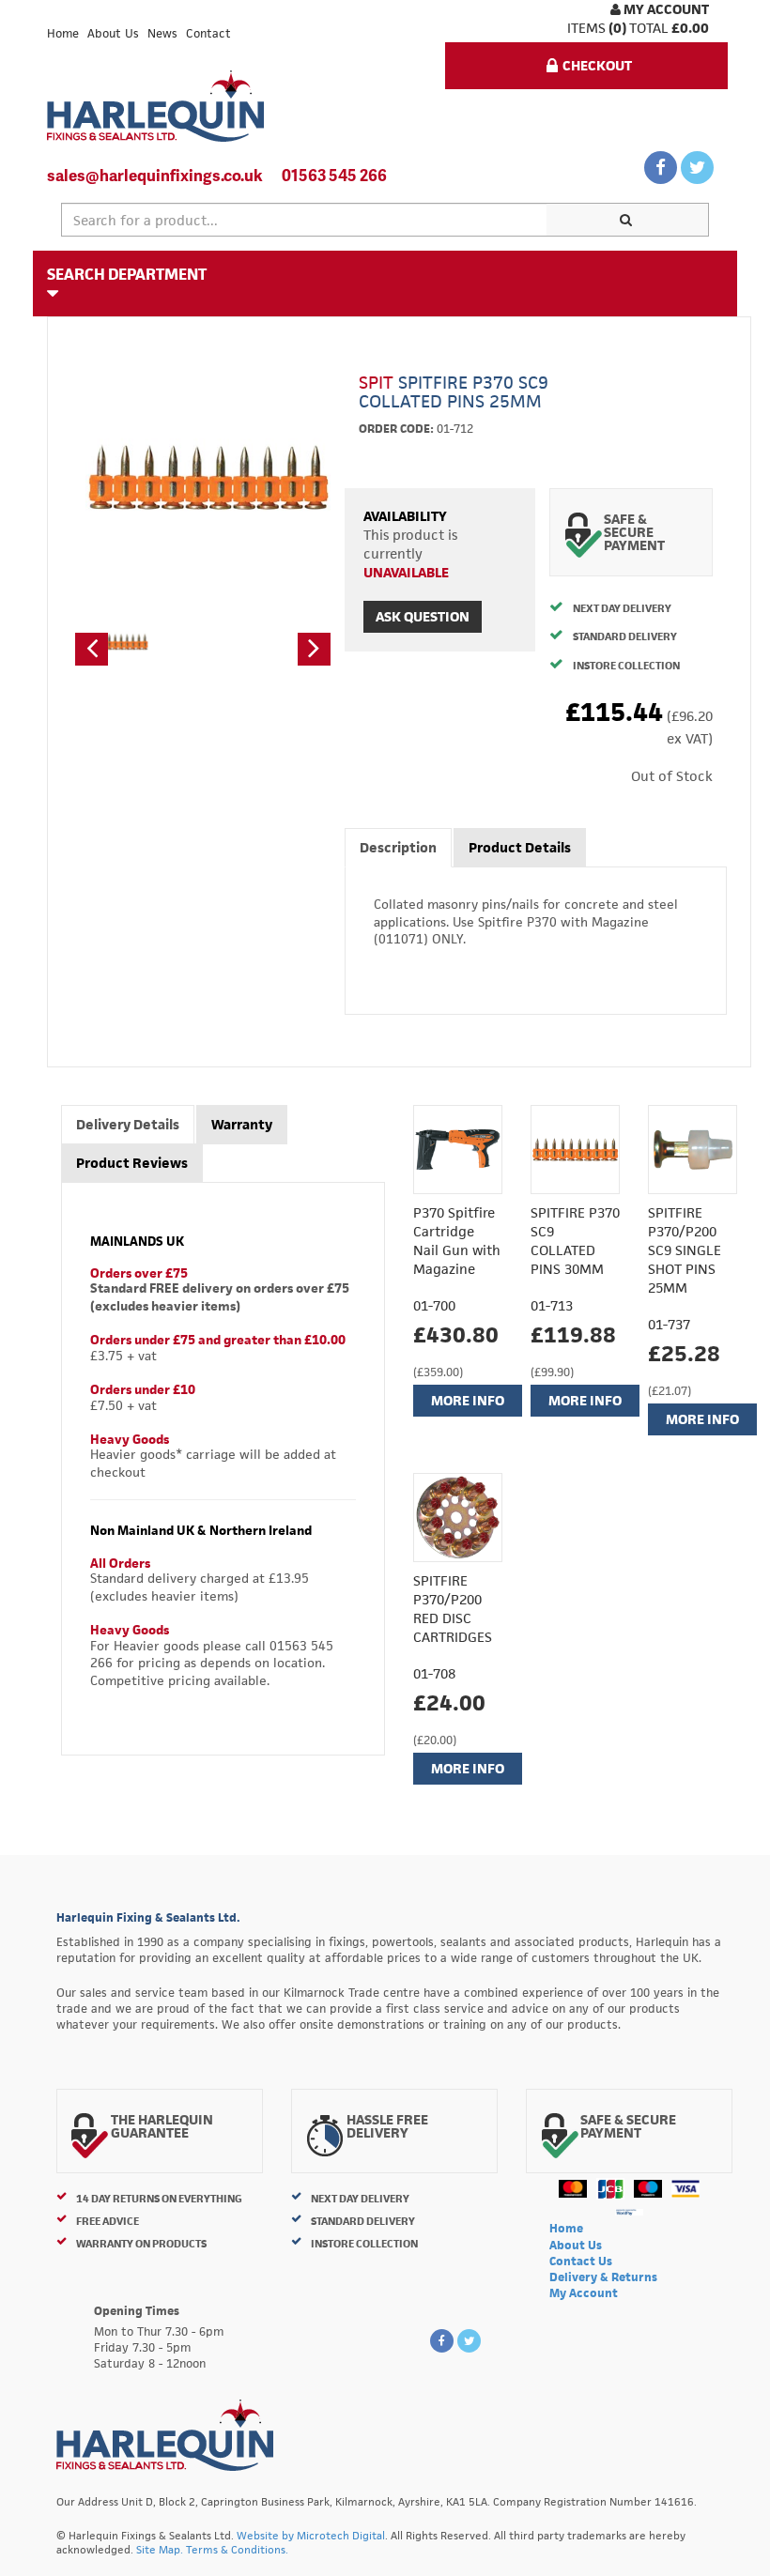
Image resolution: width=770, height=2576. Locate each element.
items (586, 28)
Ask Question (423, 616)
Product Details (520, 847)
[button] (92, 649)
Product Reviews (132, 1163)
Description (398, 847)
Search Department (127, 274)
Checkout (597, 65)
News (162, 33)
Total (649, 28)
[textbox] (304, 220)
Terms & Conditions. (237, 2549)
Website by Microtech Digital (311, 2535)
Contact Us (581, 2261)
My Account (665, 9)
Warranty (242, 1124)
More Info (468, 1400)
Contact (208, 33)
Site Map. (160, 2549)
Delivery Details (128, 1124)
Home (63, 33)
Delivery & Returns (603, 2277)
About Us (113, 33)
